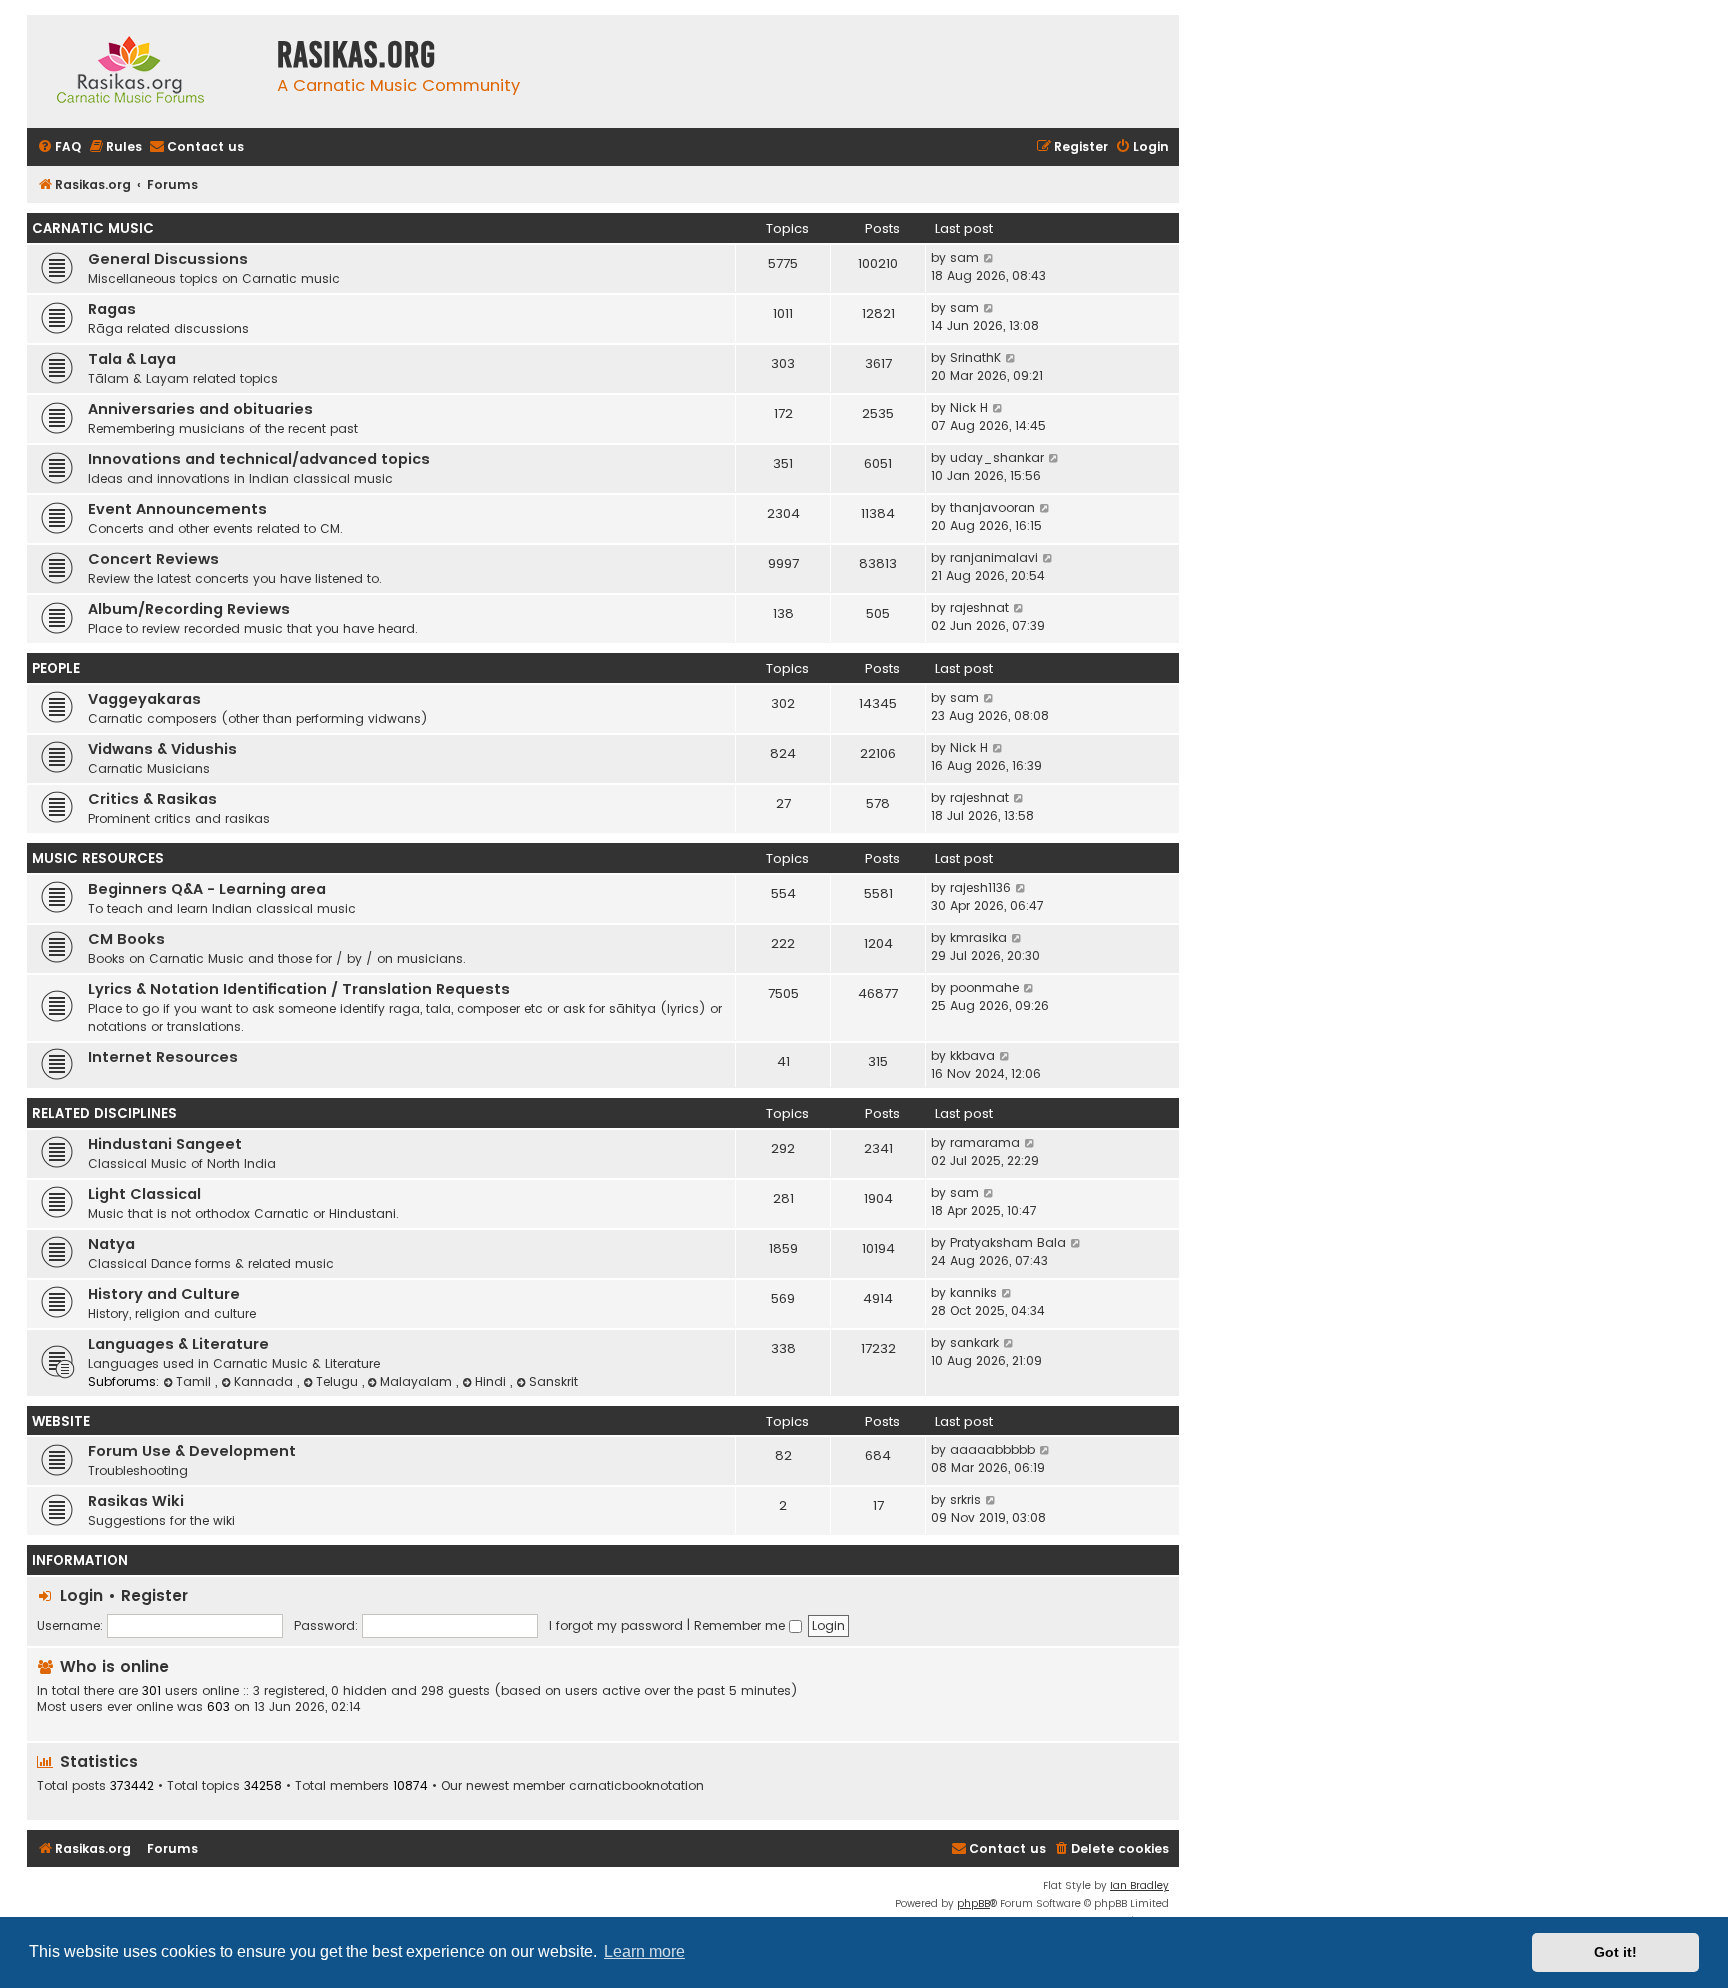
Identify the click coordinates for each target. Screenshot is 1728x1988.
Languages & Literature (178, 1344)
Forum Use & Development (192, 1451)
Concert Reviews (153, 559)
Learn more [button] (644, 1951)
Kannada (265, 1381)
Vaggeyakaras (144, 699)
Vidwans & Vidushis (162, 749)
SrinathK (975, 357)
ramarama (985, 1142)
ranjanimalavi (994, 557)
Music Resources (98, 858)
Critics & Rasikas (152, 799)
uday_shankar (997, 457)
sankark (974, 1342)
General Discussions (168, 259)
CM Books (126, 939)
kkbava (972, 1055)
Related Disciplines (104, 1113)
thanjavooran (992, 507)
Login (81, 1595)
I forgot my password (616, 1625)
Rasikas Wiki (136, 1501)
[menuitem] (59, 147)
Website (61, 1421)
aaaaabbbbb (992, 1449)
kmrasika (978, 937)
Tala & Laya (132, 359)
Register (154, 1595)
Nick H (969, 407)
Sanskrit (553, 1381)
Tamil (195, 1381)
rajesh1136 (980, 887)
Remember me (741, 1625)
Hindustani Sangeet (165, 1144)
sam (964, 257)
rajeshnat (979, 607)
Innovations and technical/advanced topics (259, 459)
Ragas (112, 309)
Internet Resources (163, 1057)
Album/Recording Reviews (189, 609)
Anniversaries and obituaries (200, 409)
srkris (965, 1499)
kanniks (973, 1292)
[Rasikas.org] (147, 71)
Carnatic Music (93, 228)
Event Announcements (177, 509)
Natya (111, 1244)
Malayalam (418, 1381)
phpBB (973, 1903)
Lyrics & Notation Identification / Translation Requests (299, 989)
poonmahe (984, 987)
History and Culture (164, 1294)
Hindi (492, 1381)
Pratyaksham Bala (1008, 1242)
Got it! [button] (1615, 1952)
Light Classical (144, 1194)
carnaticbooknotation (636, 1786)
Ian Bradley (1139, 1885)
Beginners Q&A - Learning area (207, 889)
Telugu (339, 1381)
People (56, 668)
